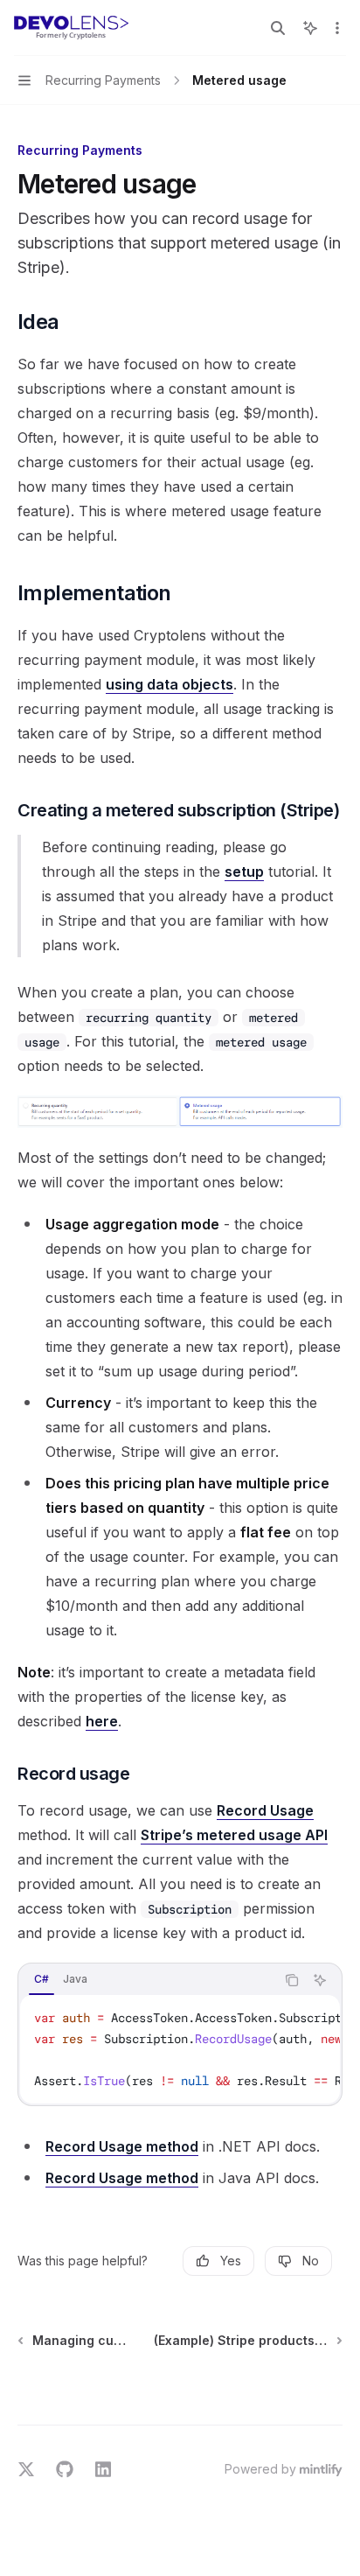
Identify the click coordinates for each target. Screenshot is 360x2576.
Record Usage (265, 1810)
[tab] (42, 1979)
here (102, 1721)
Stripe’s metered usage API (234, 1835)
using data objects (170, 684)
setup (244, 871)
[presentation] (180, 2049)
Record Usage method (122, 2146)
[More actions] (337, 28)
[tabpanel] (180, 2049)
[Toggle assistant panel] (310, 28)
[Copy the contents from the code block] (292, 1980)
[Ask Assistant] (320, 1980)
